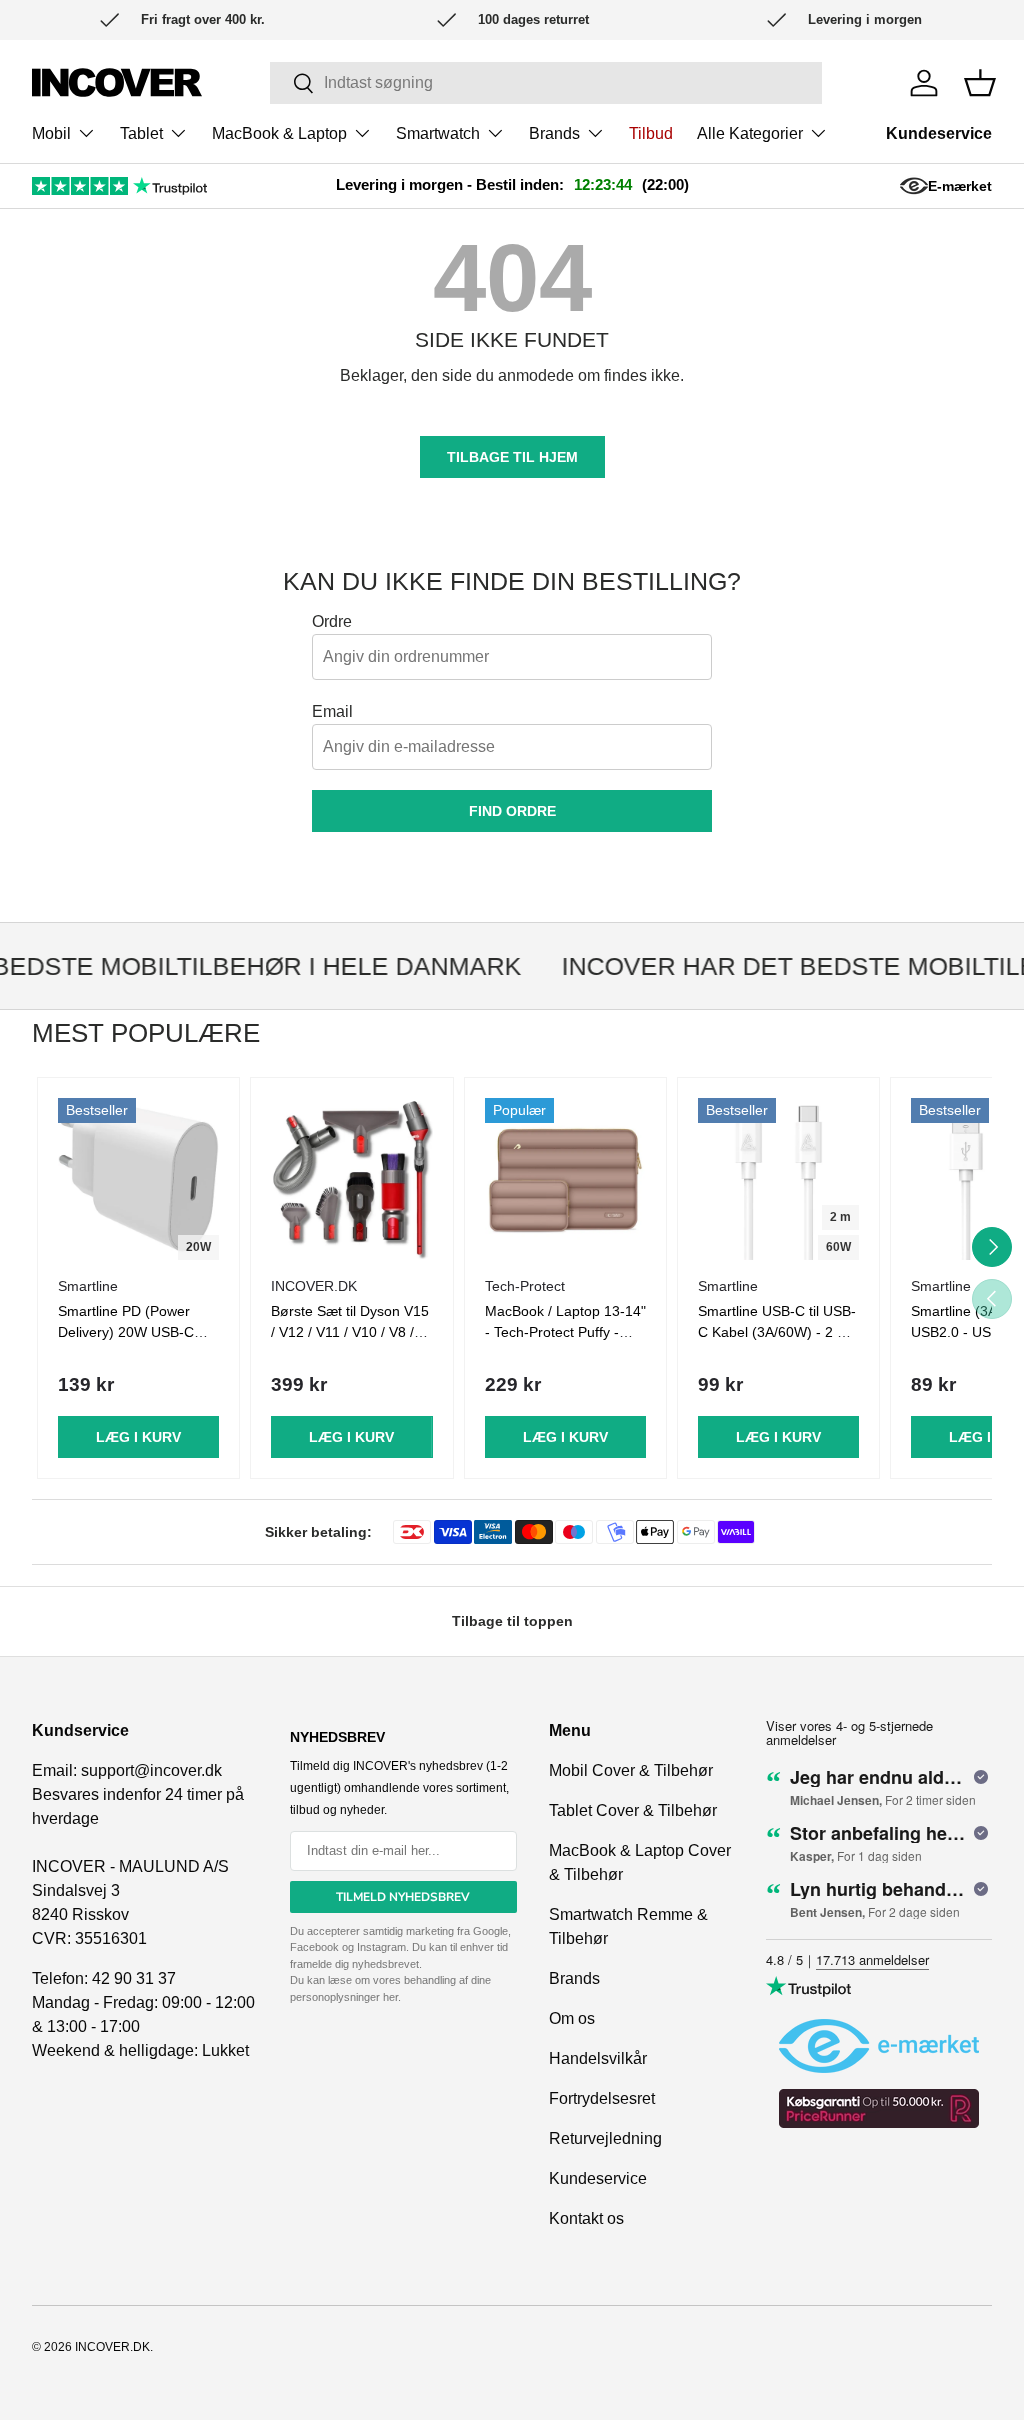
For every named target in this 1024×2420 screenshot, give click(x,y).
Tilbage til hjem (512, 457)
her (390, 1997)
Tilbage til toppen (512, 1621)
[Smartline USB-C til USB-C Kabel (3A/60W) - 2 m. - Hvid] (778, 1178)
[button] (980, 83)
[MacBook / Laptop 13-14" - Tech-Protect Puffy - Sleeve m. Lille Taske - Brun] (565, 1178)
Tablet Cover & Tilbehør (633, 1810)
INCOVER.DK (112, 2347)
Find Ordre (512, 811)
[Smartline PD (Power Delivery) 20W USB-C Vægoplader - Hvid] (138, 1178)
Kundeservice (939, 133)
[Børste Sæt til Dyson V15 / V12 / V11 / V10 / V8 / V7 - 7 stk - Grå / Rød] (351, 1178)
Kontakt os (586, 2218)
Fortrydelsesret (602, 2098)
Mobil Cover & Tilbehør (631, 1770)
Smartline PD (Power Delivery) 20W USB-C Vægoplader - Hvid (126, 1332)
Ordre (332, 621)
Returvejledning (605, 2138)
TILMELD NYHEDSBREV (403, 1897)
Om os (572, 2018)
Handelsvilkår (598, 2058)
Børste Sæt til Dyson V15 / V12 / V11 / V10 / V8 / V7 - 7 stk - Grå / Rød (350, 1332)
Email (332, 711)
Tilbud (651, 133)
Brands (574, 1978)
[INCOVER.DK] (117, 82)
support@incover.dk (151, 1770)
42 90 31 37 (134, 1978)
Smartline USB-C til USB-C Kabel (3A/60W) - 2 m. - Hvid (777, 1332)
